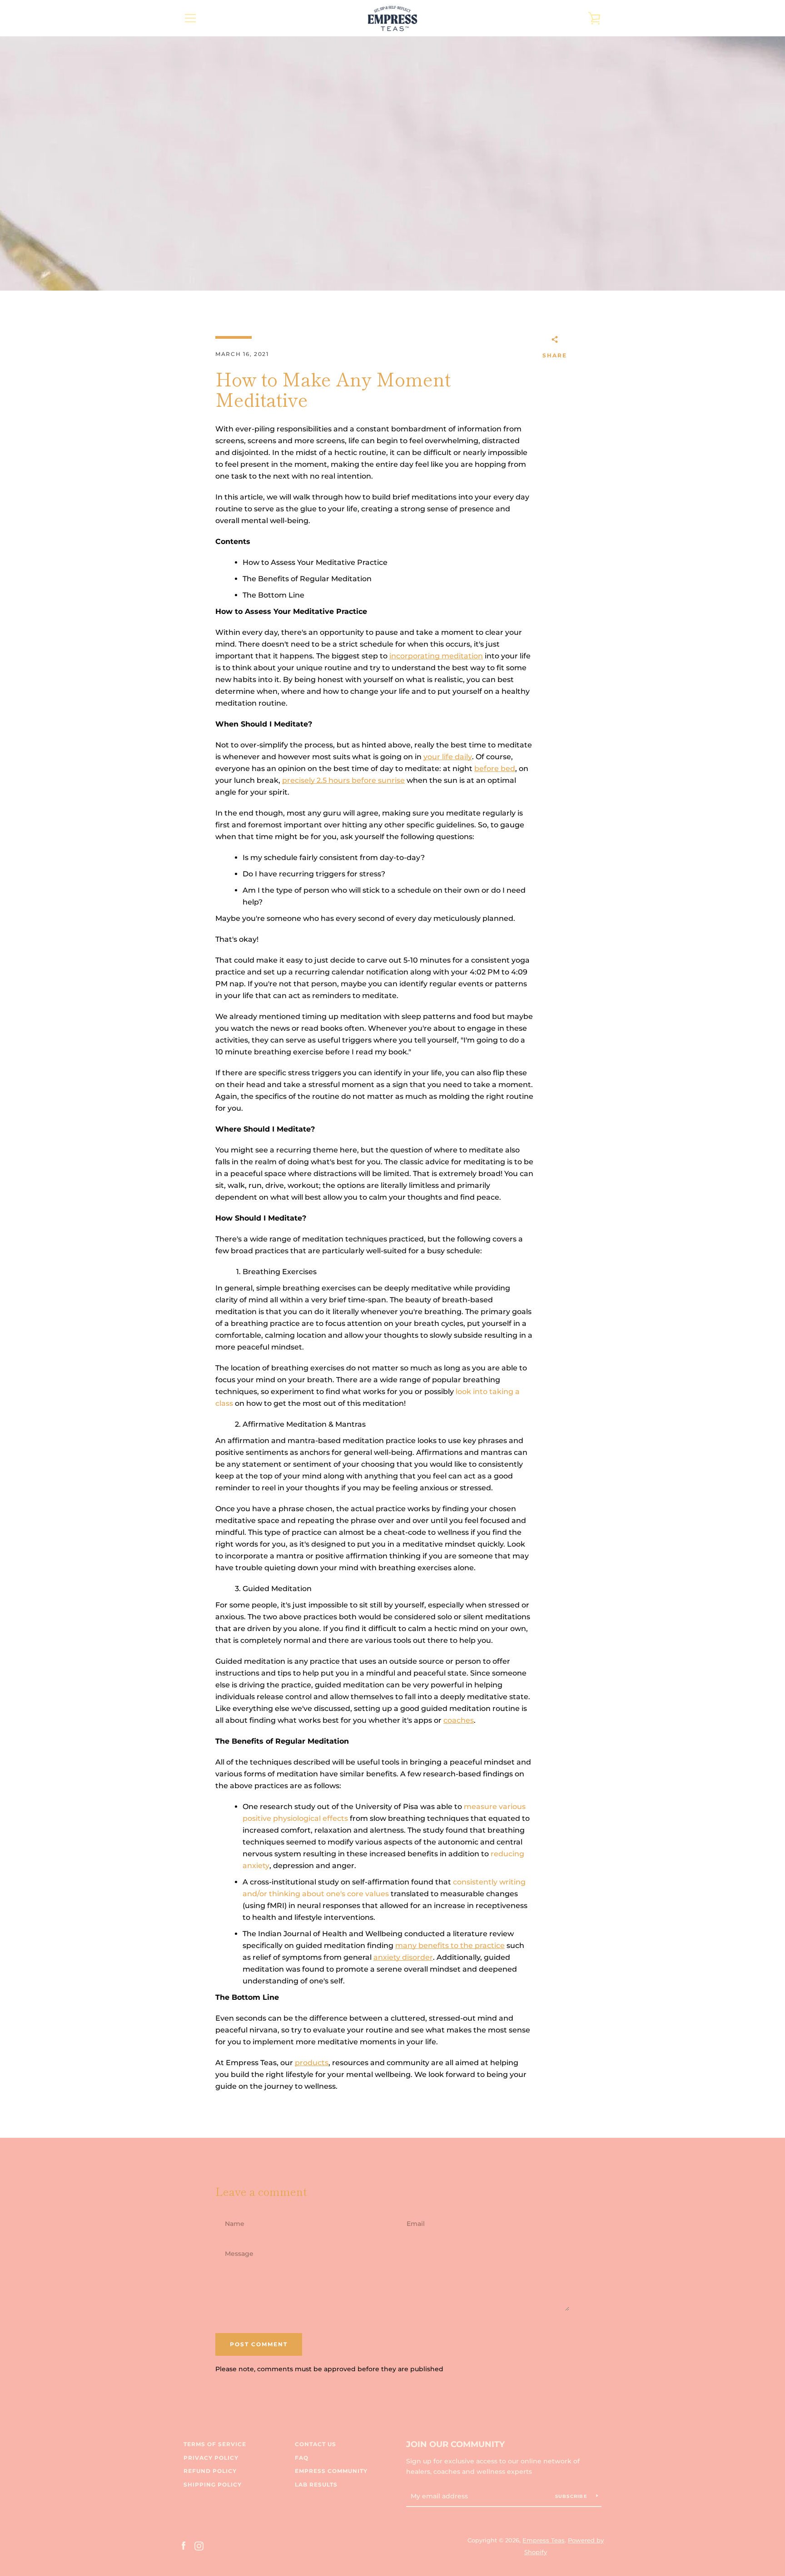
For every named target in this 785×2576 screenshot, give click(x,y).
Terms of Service (215, 2444)
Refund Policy (210, 2471)
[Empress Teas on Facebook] (184, 2546)
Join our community (455, 2444)
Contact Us (315, 2444)
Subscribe (572, 2496)
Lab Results (316, 2485)
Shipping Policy (213, 2485)
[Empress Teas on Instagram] (199, 2546)
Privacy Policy (211, 2458)
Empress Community (331, 2471)
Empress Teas (544, 2540)
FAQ (302, 2458)
